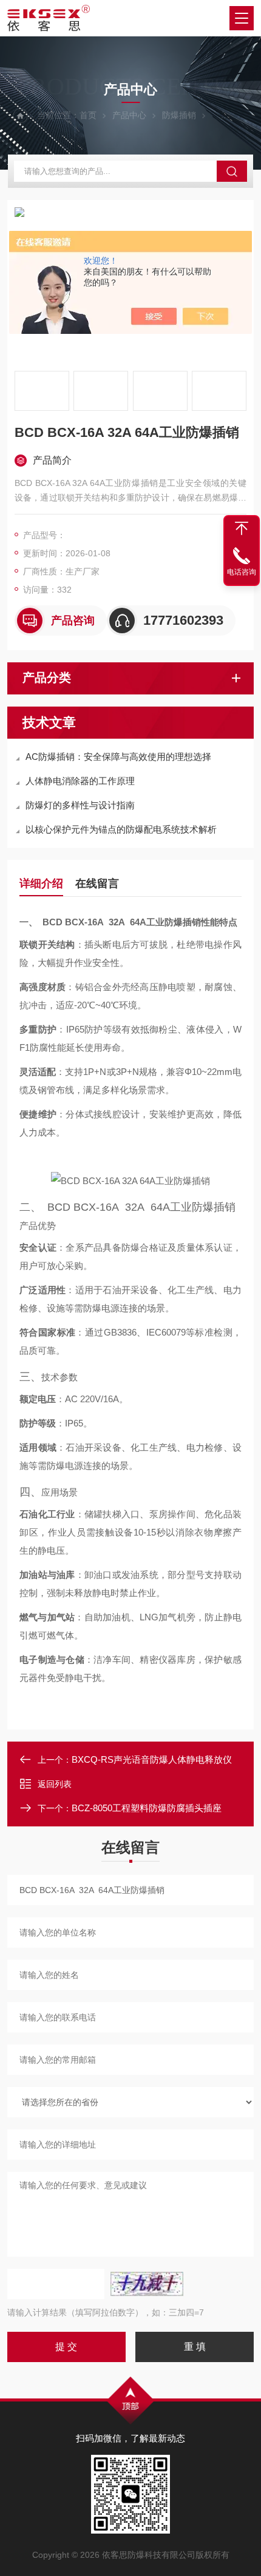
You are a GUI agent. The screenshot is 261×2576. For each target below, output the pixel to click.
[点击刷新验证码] (147, 2284)
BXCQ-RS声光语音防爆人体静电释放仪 (152, 1759)
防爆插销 (179, 115)
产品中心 (129, 115)
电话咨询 (242, 572)
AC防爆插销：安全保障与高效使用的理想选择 (118, 757)
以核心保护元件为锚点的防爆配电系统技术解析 (121, 829)
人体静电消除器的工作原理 (80, 781)
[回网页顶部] (242, 528)
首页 (88, 115)
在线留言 (97, 884)
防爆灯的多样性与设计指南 (80, 805)
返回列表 (55, 1784)
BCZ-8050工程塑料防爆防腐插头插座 (147, 1808)
